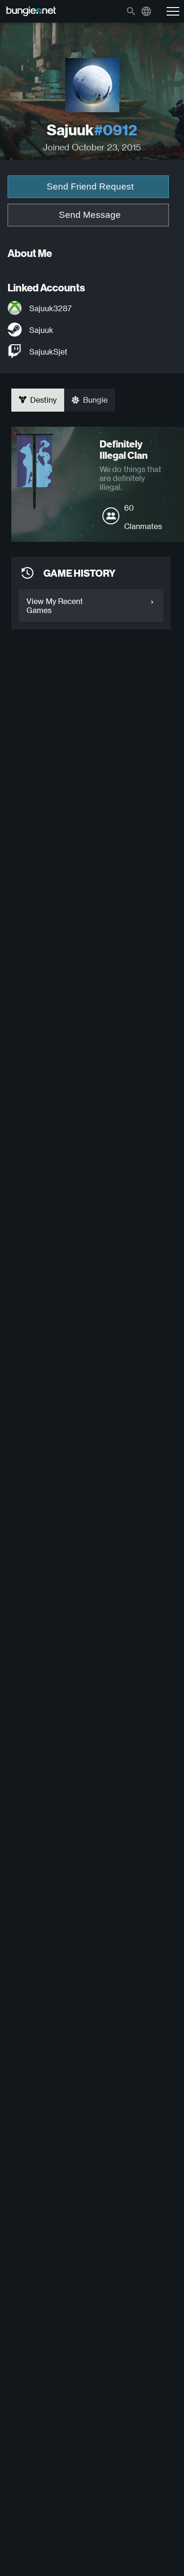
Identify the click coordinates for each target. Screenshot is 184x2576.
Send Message (90, 215)
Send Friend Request (90, 186)
